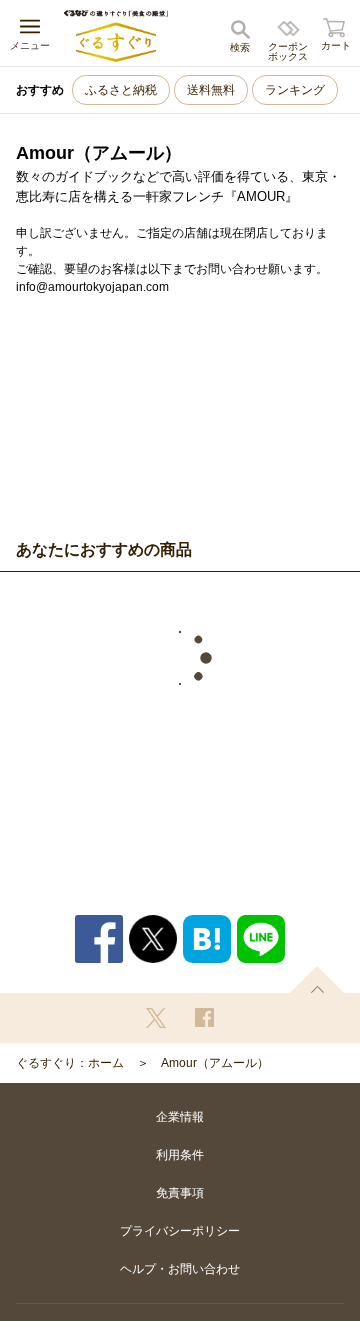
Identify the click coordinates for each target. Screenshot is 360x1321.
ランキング (295, 90)
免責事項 (180, 1193)
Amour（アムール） (215, 1063)
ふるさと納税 (121, 90)
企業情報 (180, 1117)
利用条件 (180, 1155)
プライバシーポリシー (180, 1231)
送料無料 (211, 90)
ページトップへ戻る (317, 979)
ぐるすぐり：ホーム (70, 1063)
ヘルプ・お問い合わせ (180, 1269)
